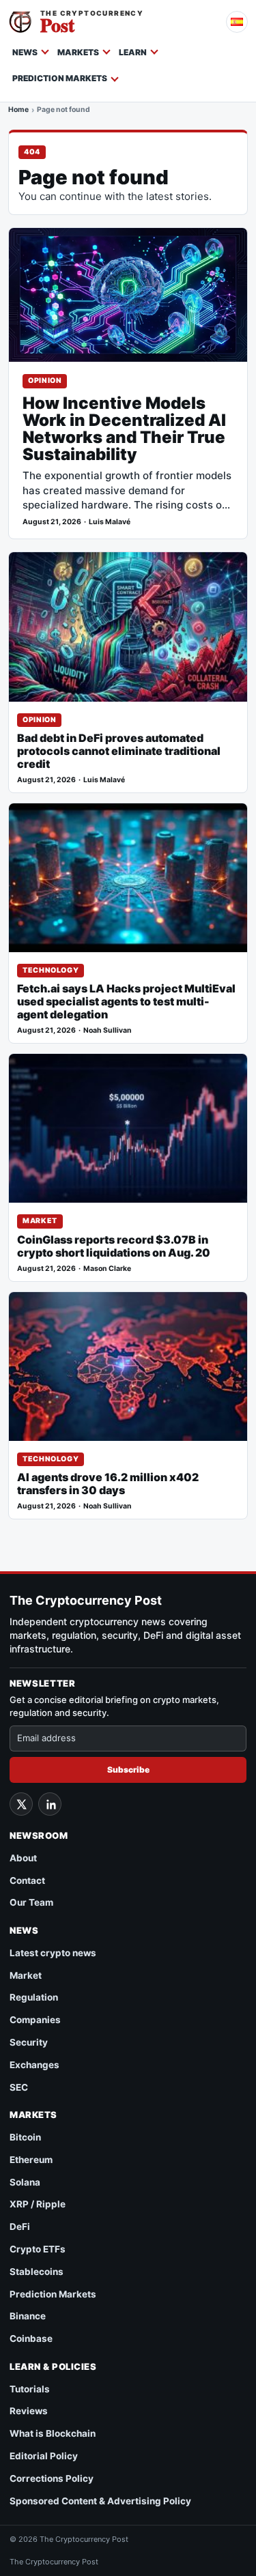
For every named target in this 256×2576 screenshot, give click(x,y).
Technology (51, 970)
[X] (21, 1804)
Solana (25, 2182)
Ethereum (31, 2160)
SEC (19, 2087)
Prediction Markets (60, 78)
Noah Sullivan (108, 1030)
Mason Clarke (107, 1269)
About (23, 1858)
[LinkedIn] (50, 1804)
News (25, 52)
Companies (35, 2020)
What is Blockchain (53, 2433)
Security (29, 2042)
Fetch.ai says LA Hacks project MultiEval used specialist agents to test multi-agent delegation (126, 1002)
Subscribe (128, 1770)
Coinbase (31, 2338)
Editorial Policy (44, 2456)
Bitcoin (25, 2137)
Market (40, 1221)
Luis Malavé (110, 522)
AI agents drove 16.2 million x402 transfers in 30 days (108, 1484)
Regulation (34, 1997)
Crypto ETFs (38, 2249)
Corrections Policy (52, 2478)
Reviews (29, 2411)
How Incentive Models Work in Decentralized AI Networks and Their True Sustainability (124, 429)
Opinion (45, 381)
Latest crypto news (53, 1953)
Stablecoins (37, 2272)
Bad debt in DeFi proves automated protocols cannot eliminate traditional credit (119, 751)
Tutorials (30, 2389)
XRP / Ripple (38, 2204)
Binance (28, 2316)
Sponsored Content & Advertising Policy (100, 2501)
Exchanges (34, 2065)
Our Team (31, 1902)
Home (18, 111)
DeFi (20, 2227)
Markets (78, 52)
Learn (133, 52)
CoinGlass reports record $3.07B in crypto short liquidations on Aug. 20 (114, 1246)
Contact (27, 1880)
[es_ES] (237, 22)
